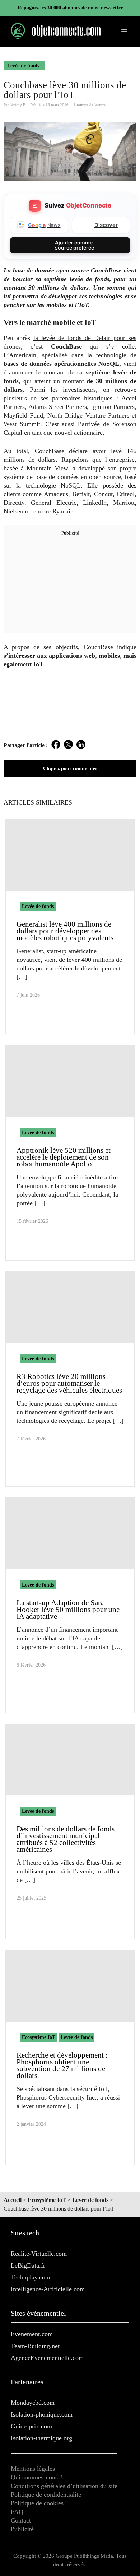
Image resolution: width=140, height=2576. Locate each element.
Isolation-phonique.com (42, 2414)
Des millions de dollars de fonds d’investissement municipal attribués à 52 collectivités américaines (66, 1839)
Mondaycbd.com (33, 2403)
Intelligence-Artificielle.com (48, 2289)
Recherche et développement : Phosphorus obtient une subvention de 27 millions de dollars (62, 2065)
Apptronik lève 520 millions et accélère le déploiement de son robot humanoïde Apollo (64, 1157)
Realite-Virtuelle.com (39, 2254)
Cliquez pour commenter (70, 768)
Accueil (13, 2200)
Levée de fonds (23, 66)
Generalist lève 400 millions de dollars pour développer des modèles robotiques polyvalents (65, 931)
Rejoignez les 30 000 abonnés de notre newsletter (70, 8)
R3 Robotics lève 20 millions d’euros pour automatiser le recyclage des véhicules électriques (69, 1383)
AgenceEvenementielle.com (47, 2358)
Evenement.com (32, 2334)
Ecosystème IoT (39, 2037)
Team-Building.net (35, 2346)
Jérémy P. (18, 105)
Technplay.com (31, 2277)
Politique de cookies (37, 2503)
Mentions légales (33, 2469)
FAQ (17, 2512)
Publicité (22, 2529)
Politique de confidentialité (46, 2495)
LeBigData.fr (28, 2265)
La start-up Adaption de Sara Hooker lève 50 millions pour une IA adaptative (68, 1610)
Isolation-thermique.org (41, 2438)
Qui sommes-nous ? (37, 2477)
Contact (21, 2520)
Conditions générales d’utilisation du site (64, 2486)
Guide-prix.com (31, 2426)
